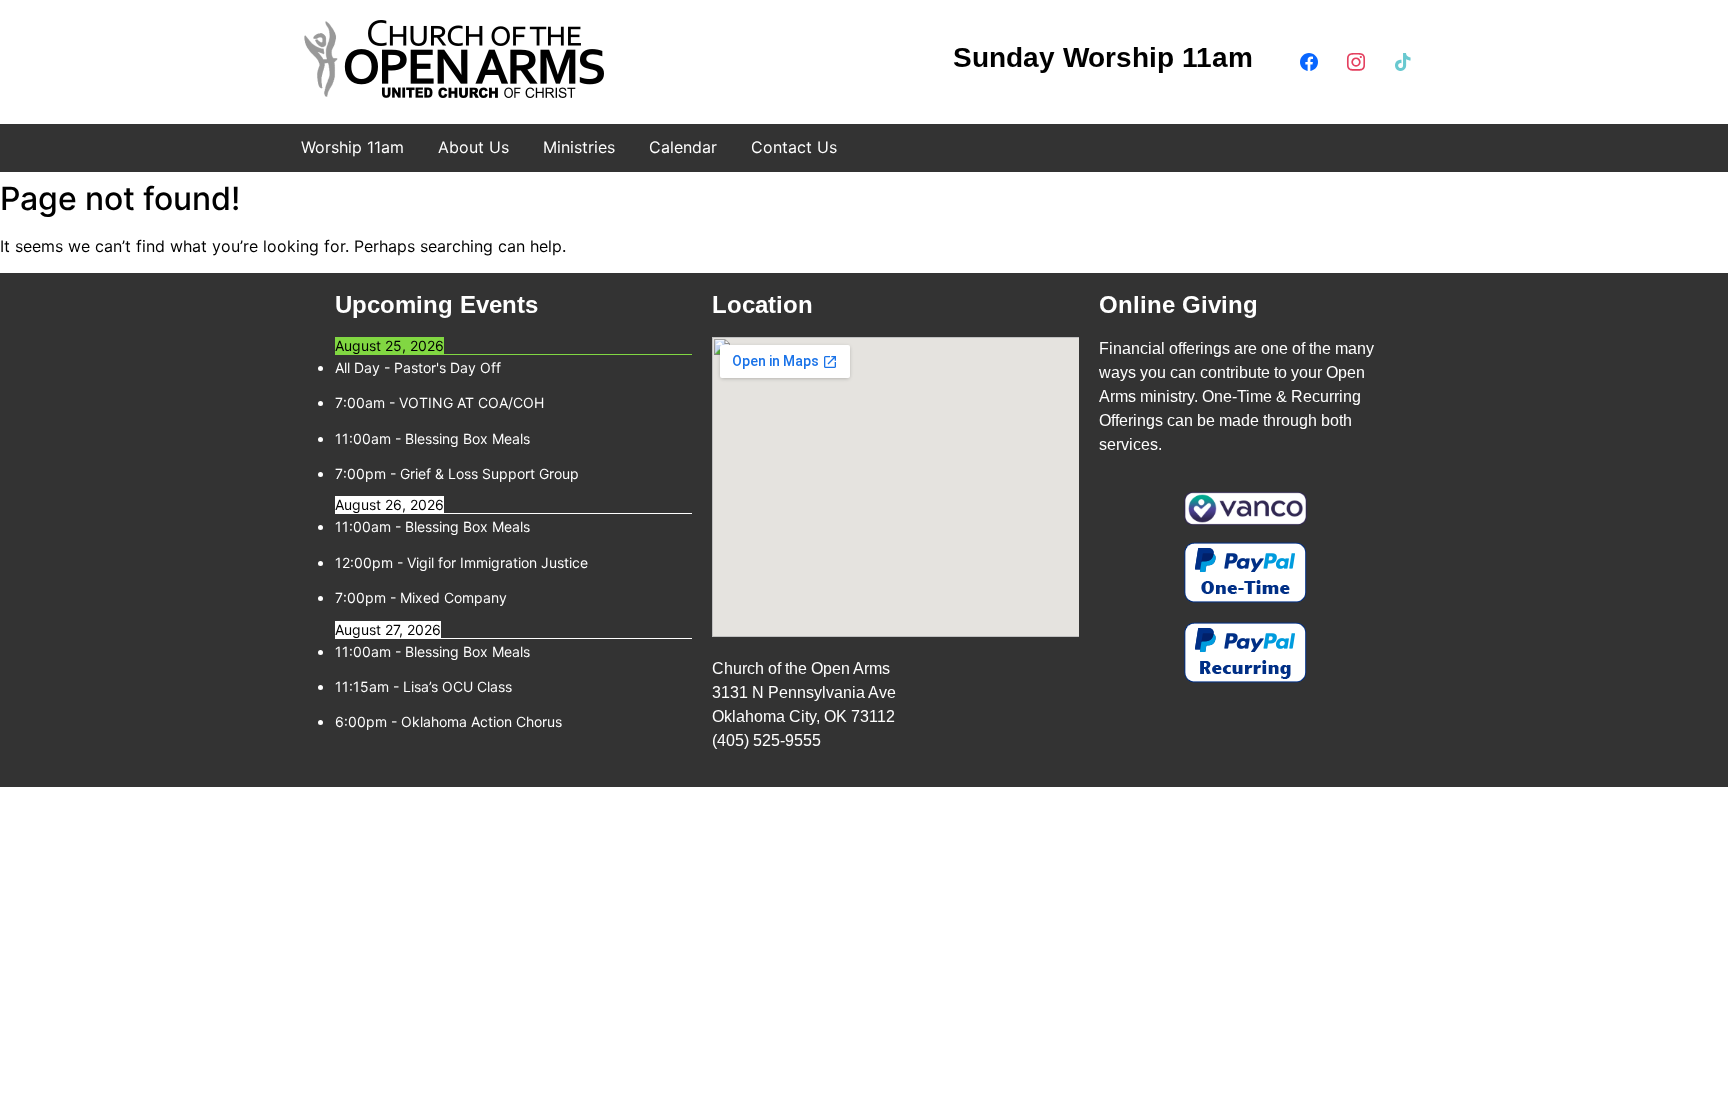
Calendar (683, 147)
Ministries (579, 147)
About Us (473, 147)
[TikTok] (1403, 60)
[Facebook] (1309, 60)
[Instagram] (1356, 60)
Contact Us (794, 147)
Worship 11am (352, 147)
